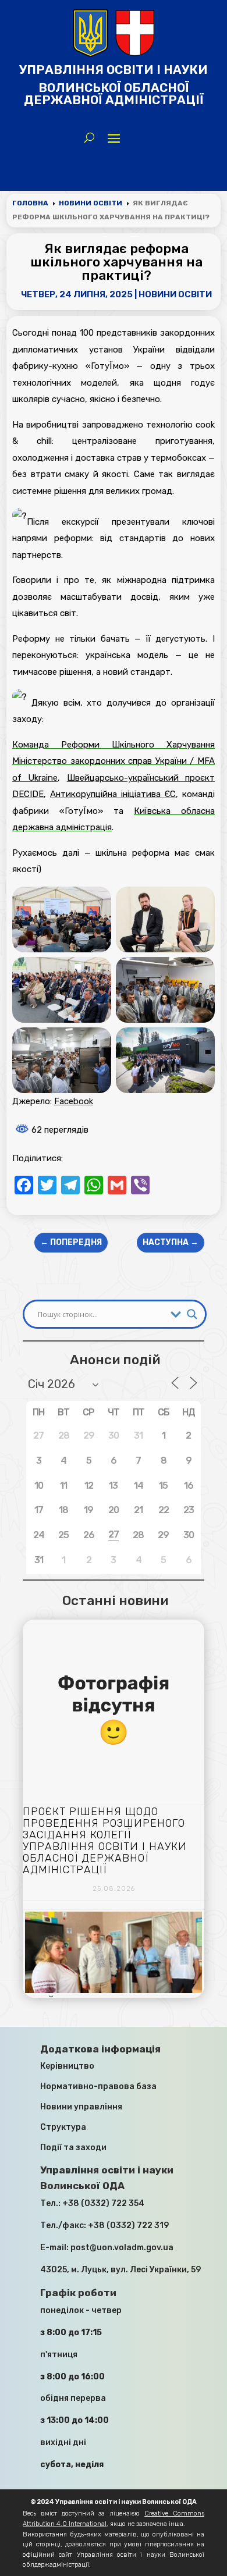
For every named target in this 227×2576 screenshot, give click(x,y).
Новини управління (81, 2107)
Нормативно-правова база (98, 2086)
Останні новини (115, 1600)
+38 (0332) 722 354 (103, 2203)
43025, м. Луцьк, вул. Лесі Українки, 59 (120, 2270)
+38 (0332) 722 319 (128, 2225)
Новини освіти (175, 294)
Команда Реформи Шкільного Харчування (114, 745)
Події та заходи (73, 2148)
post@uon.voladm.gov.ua (122, 2248)
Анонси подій (115, 1360)
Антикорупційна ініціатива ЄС (113, 794)
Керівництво (67, 2066)
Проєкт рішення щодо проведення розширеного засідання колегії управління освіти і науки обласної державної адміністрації (105, 1841)
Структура (63, 2127)
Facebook (74, 1101)
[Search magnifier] (192, 1314)
